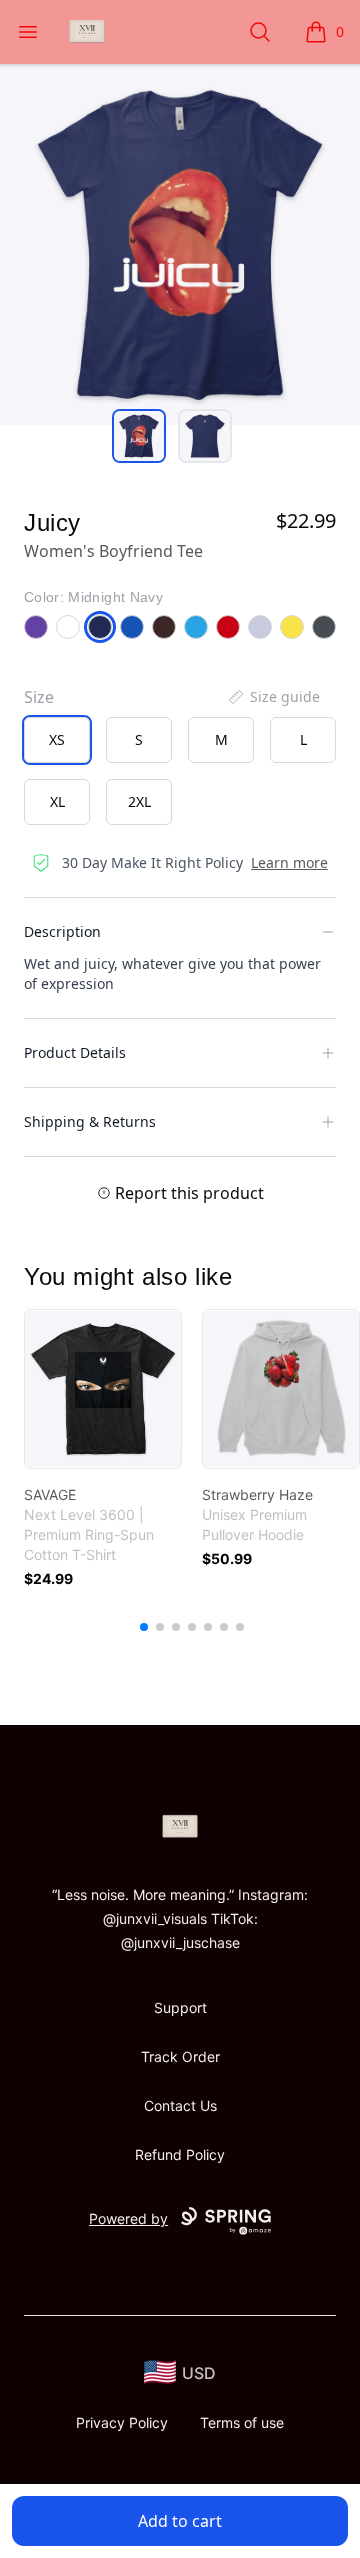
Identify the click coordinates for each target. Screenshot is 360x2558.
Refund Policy (180, 2154)
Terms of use (242, 2422)
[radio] (57, 740)
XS (57, 739)
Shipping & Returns (90, 1121)
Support (180, 2007)
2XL (139, 801)
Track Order (180, 2056)
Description (62, 931)
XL (57, 801)
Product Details (75, 1052)
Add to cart (180, 2521)
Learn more (289, 862)
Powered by (128, 2218)
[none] (273, 697)
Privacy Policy (122, 2422)
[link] (103, 1389)
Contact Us (180, 2105)
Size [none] (39, 697)
